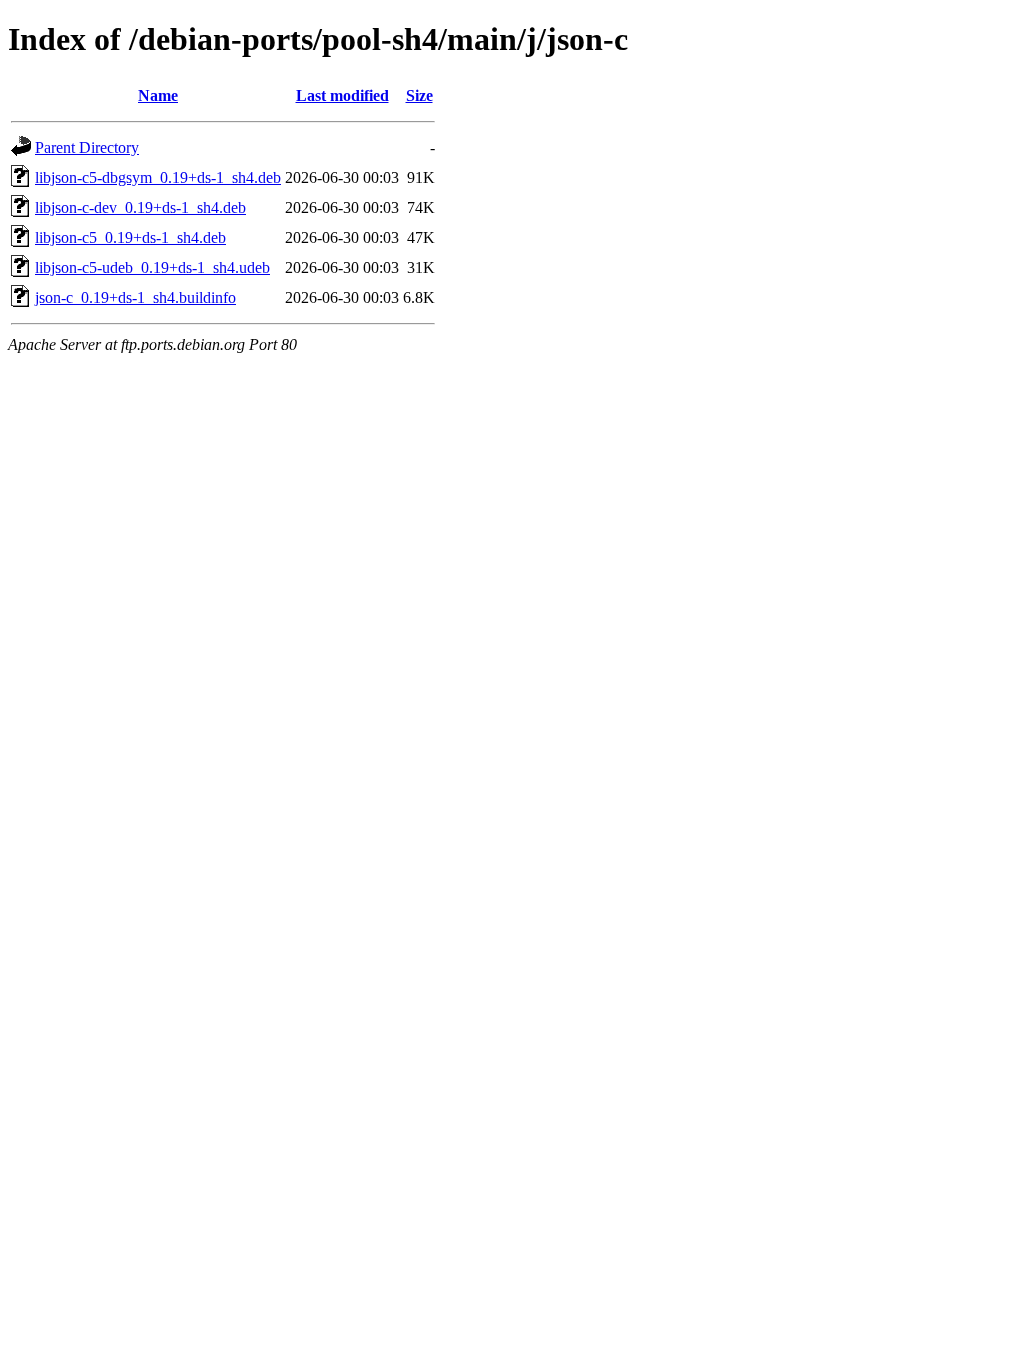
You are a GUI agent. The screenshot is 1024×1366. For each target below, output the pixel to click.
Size (419, 95)
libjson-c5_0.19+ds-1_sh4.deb (130, 237)
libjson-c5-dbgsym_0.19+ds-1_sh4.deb (158, 177)
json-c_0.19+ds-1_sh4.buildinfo (135, 297)
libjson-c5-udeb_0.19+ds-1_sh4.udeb (152, 267)
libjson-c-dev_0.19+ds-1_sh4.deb (140, 207)
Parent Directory (87, 147)
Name (158, 95)
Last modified (342, 95)
